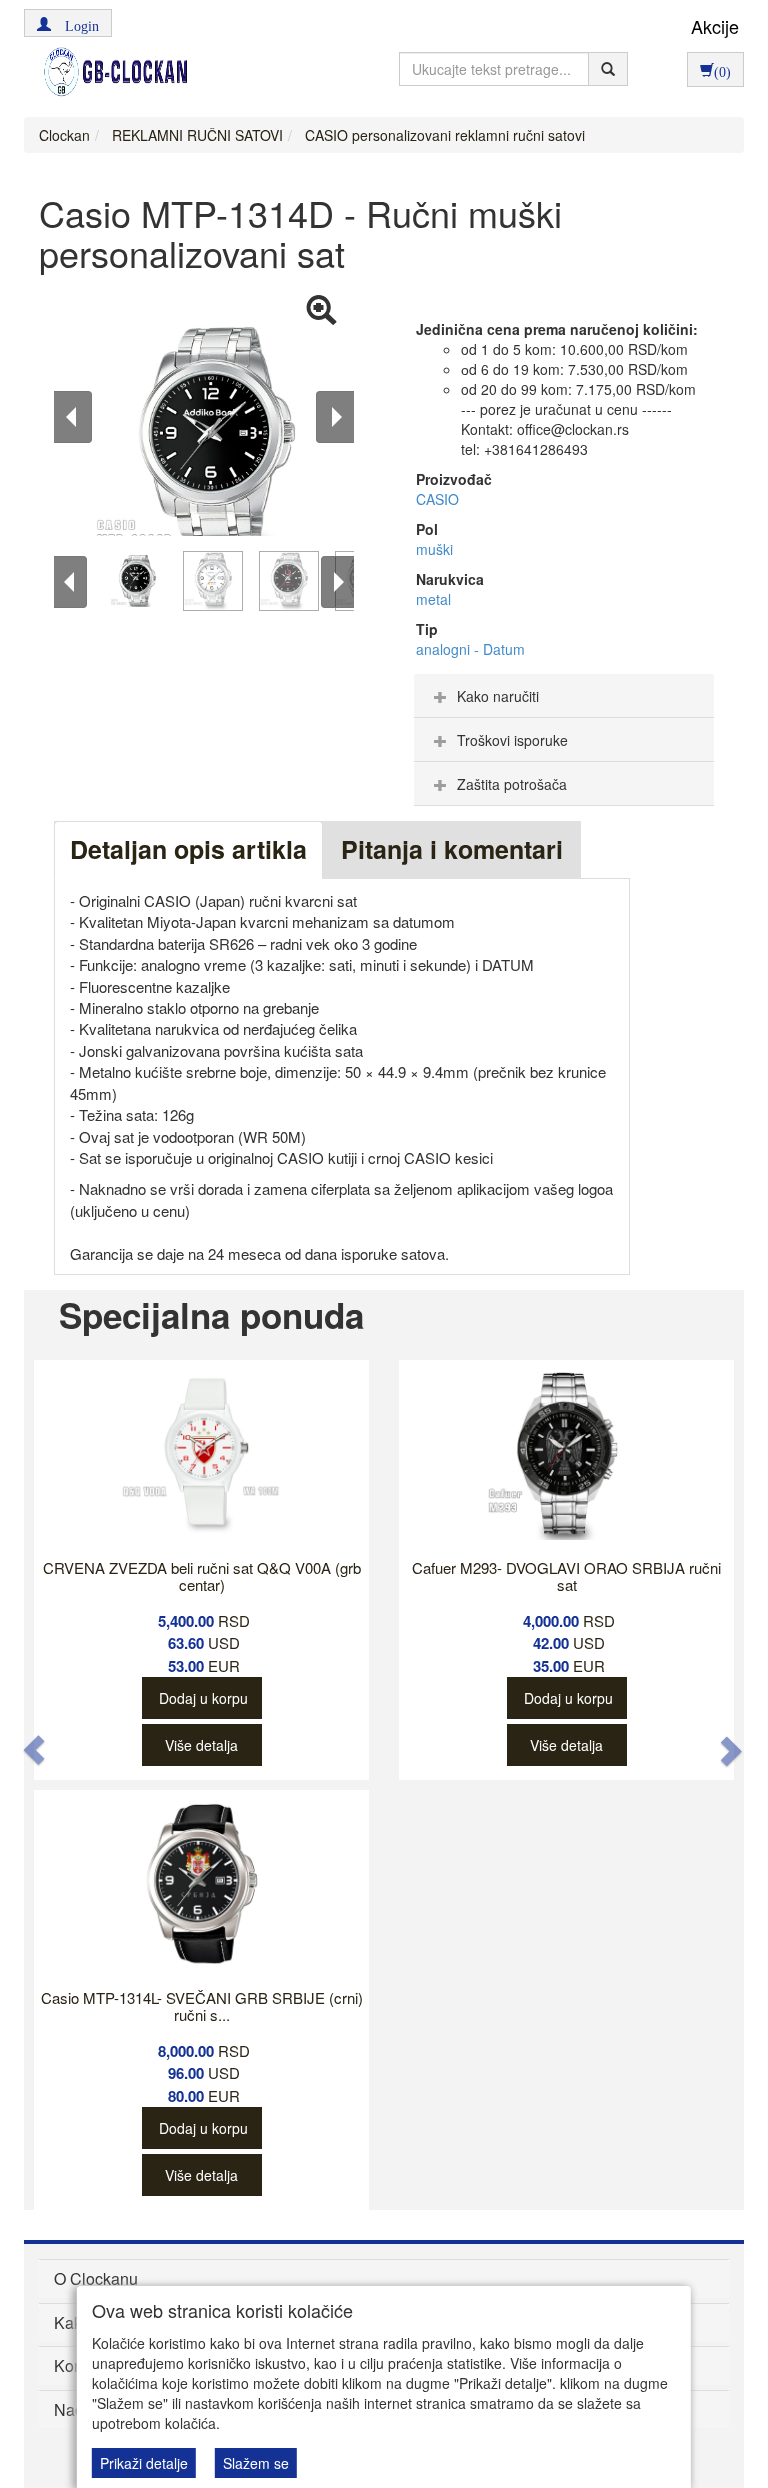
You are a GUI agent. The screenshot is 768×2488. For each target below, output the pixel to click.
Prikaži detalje (144, 2463)
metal (433, 599)
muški (434, 549)
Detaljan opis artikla (188, 849)
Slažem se (256, 2463)
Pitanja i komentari (452, 849)
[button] (68, 23)
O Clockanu (96, 2278)
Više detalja (201, 1745)
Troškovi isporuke (512, 740)
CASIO (437, 499)
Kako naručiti (498, 696)
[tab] (564, 696)
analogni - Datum (470, 649)
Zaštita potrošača (512, 784)
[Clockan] (110, 72)
